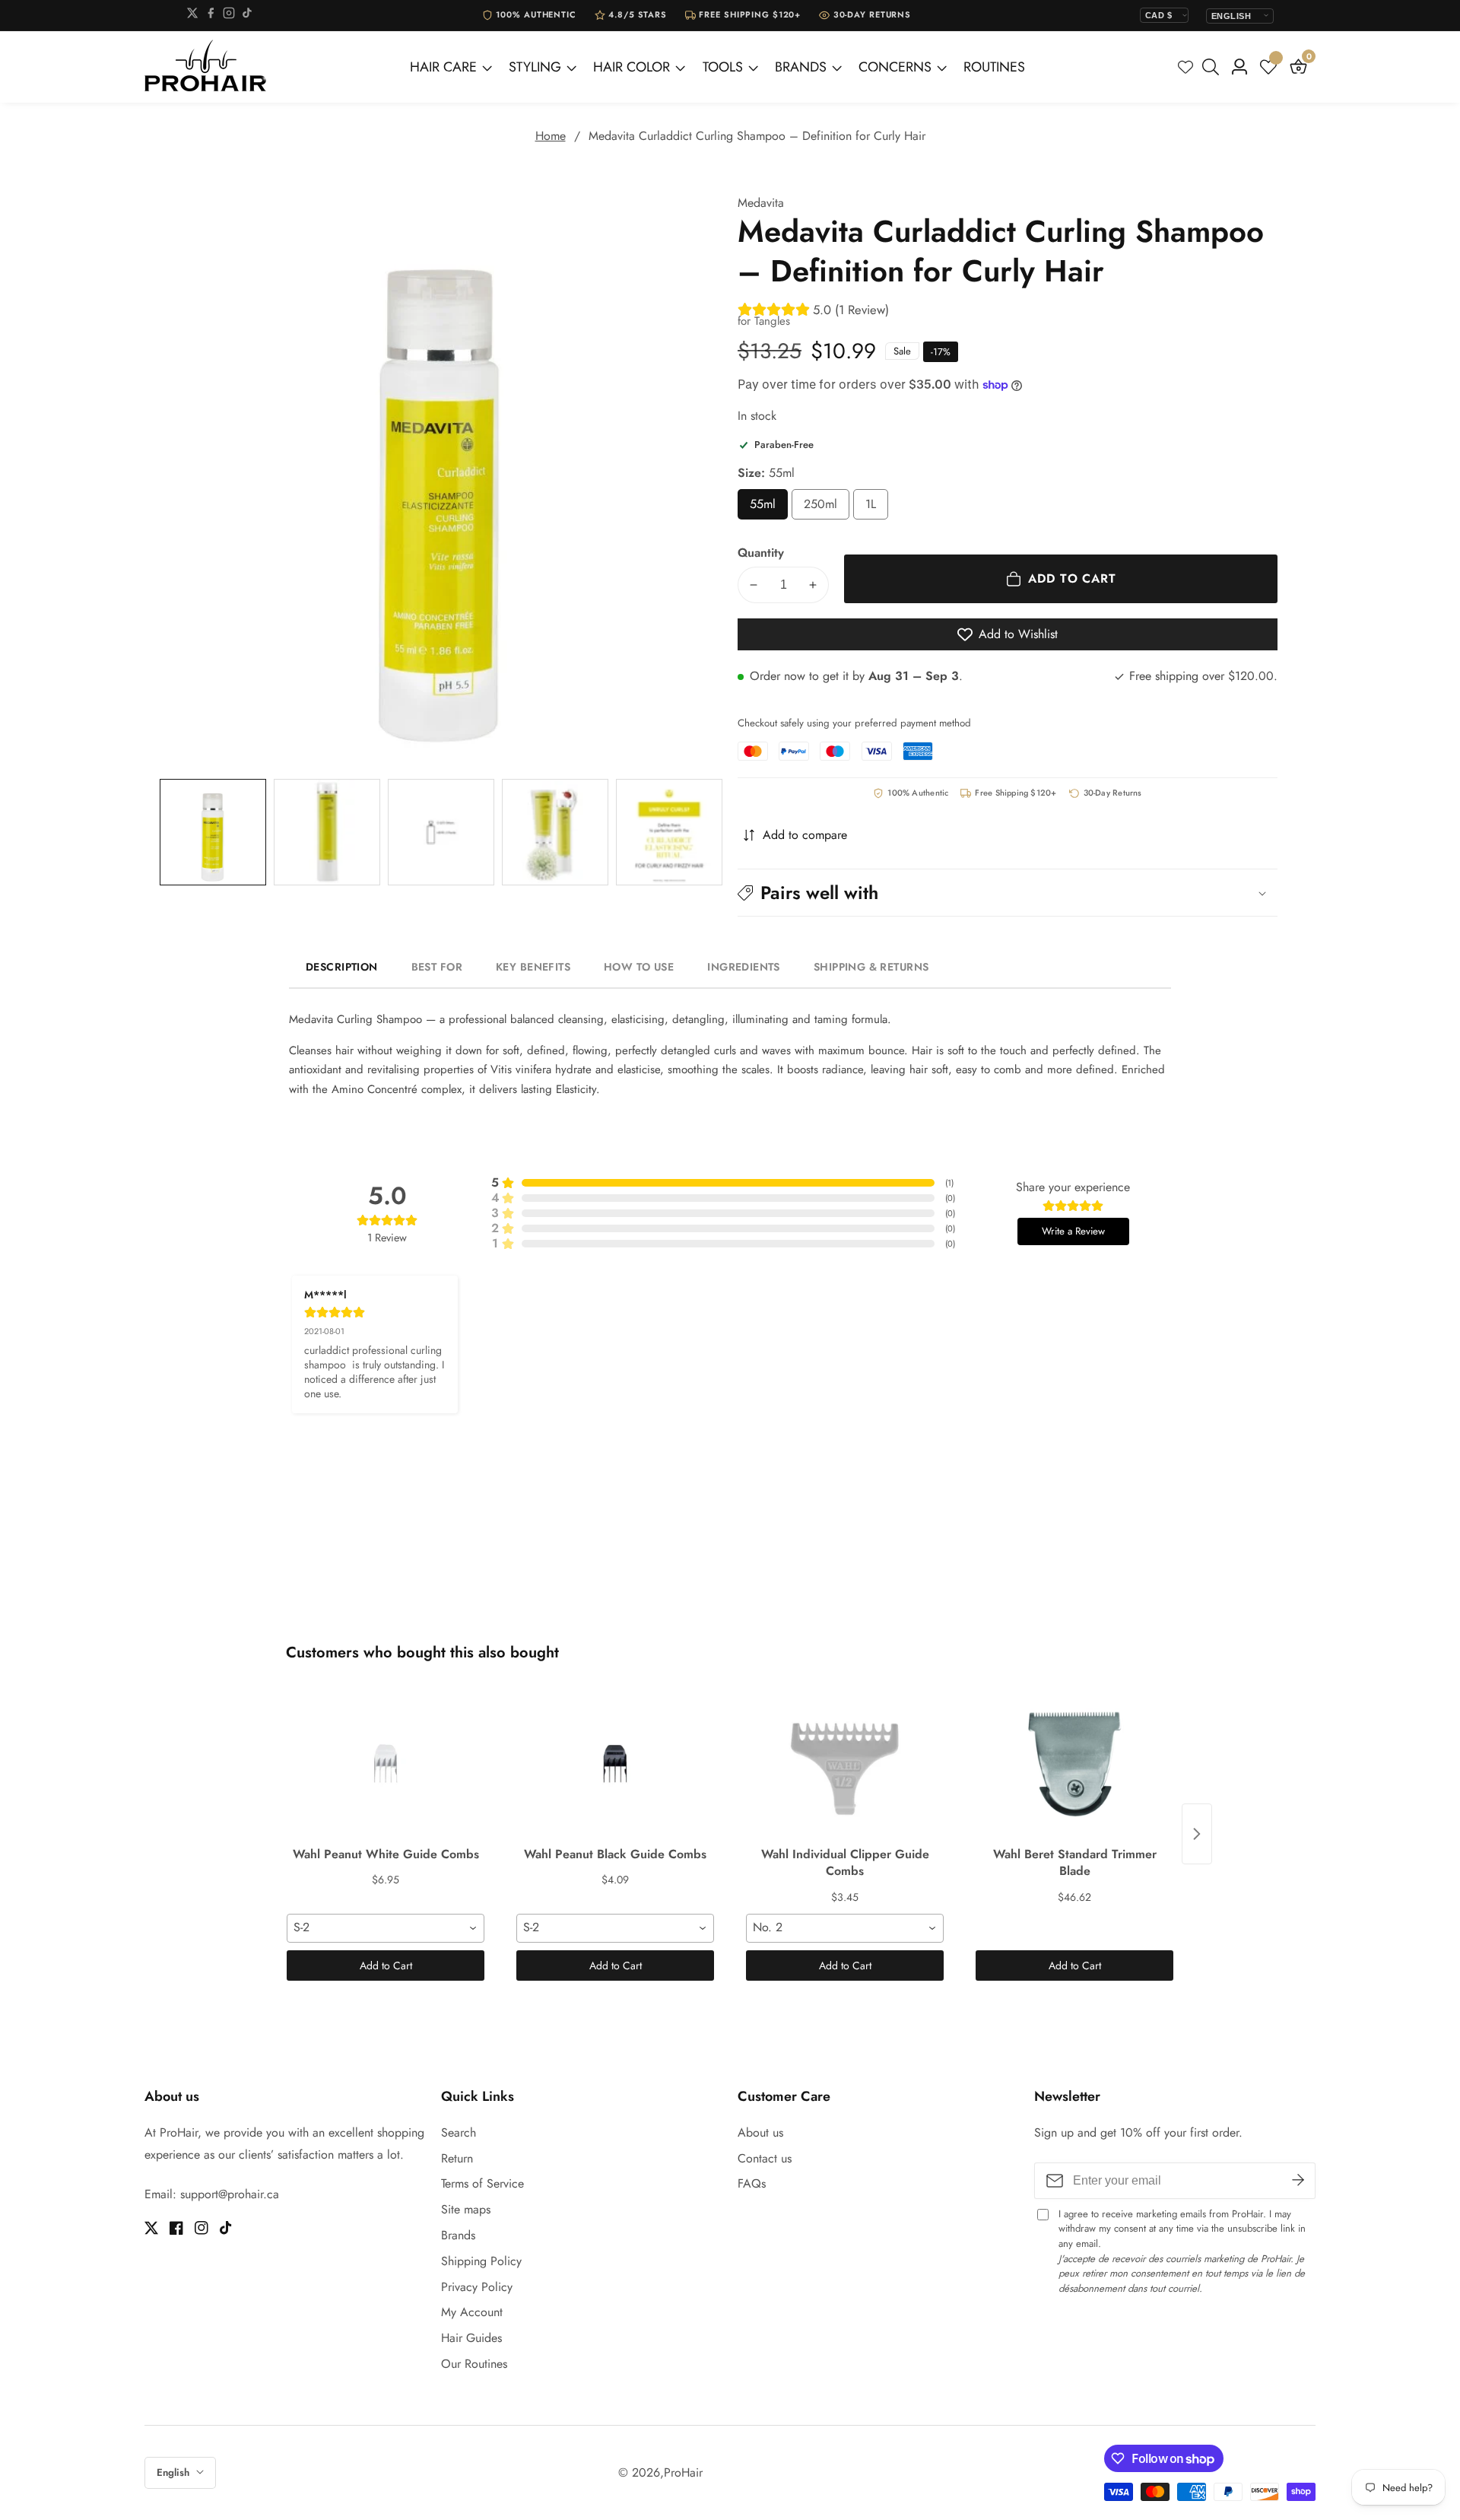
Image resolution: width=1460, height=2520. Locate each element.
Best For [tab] (437, 967)
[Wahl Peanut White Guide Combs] (386, 1764)
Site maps (466, 2209)
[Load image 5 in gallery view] (669, 832)
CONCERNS (895, 67)
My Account (472, 2312)
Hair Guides (471, 2338)
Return (457, 2158)
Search (459, 2132)
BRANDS (801, 67)
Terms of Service (482, 2183)
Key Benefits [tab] (533, 967)
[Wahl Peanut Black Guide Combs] (615, 1764)
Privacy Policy (477, 2287)
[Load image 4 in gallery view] (555, 832)
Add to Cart (386, 1965)
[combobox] (386, 1928)
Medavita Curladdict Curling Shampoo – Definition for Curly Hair (757, 136)
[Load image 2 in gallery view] (327, 832)
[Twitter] (192, 16)
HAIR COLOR (632, 67)
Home (551, 136)
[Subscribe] (1298, 2181)
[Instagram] (229, 16)
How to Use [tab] (639, 967)
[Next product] (1197, 1834)
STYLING (535, 67)
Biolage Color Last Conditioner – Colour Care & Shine (208, 2499)
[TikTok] (247, 16)
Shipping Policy (481, 2261)
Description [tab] (342, 967)
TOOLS (723, 67)
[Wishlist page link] (1185, 67)
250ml (827, 508)
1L (877, 508)
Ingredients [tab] (744, 967)
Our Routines (474, 2364)
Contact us (765, 2158)
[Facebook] (211, 16)
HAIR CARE (443, 67)
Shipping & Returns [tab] (871, 967)
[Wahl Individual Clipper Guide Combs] (845, 1764)
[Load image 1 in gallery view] (213, 832)
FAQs (752, 2183)
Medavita (761, 203)
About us (760, 2132)
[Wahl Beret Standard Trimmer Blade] (1074, 1764)
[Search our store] (1214, 67)
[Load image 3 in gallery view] (441, 832)
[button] (1008, 893)
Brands (458, 2235)
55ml (769, 508)
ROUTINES (994, 67)
